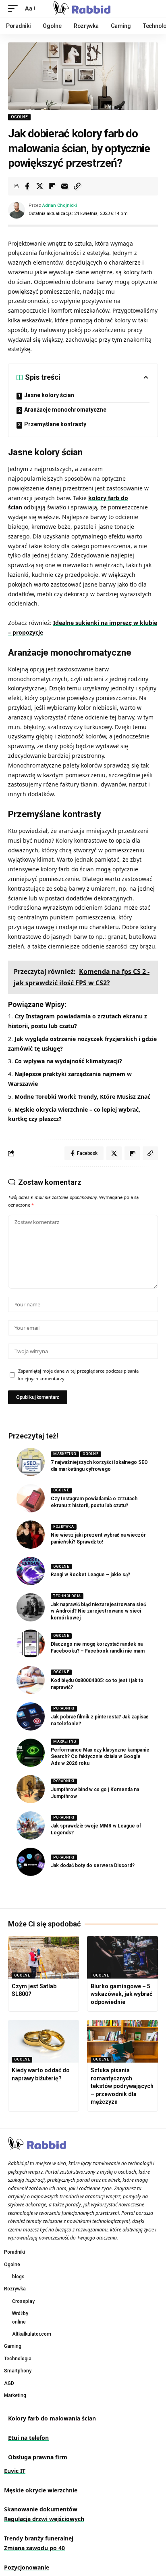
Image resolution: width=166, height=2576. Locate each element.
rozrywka (63, 1527)
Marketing (65, 1454)
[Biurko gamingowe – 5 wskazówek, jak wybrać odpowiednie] (122, 1957)
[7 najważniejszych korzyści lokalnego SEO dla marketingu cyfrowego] (31, 1462)
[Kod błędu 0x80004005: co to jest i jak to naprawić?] (31, 1680)
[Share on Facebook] (27, 186)
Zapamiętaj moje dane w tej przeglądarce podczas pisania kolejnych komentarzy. (78, 1375)
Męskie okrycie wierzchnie (41, 2490)
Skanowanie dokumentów (41, 2509)
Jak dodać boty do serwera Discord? (93, 1865)
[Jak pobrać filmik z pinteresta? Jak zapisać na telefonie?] (31, 1716)
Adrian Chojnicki (60, 205)
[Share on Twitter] (39, 186)
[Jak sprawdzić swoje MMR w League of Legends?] (31, 1825)
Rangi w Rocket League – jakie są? (90, 1575)
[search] (152, 9)
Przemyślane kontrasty (55, 424)
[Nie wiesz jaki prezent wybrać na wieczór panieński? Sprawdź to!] (31, 1535)
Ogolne (19, 117)
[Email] (64, 186)
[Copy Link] (77, 186)
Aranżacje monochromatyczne (65, 410)
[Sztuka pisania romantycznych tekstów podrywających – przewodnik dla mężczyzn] (122, 2041)
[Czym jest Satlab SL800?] (44, 1957)
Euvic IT (15, 2471)
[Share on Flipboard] (52, 186)
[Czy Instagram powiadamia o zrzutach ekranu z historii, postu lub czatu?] (31, 1498)
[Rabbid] (83, 8)
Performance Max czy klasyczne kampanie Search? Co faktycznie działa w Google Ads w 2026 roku (100, 1757)
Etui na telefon (28, 2438)
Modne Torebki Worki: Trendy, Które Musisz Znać (82, 1097)
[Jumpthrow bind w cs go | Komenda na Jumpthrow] (31, 1789)
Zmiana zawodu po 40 (34, 2548)
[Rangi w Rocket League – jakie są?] (31, 1571)
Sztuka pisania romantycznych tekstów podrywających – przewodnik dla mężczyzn (122, 2086)
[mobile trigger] (15, 8)
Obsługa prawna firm (38, 2457)
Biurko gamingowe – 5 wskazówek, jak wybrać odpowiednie (121, 1994)
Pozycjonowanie (27, 2567)
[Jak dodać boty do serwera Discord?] (31, 1862)
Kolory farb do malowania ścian (52, 2418)
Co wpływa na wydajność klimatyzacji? (68, 1061)
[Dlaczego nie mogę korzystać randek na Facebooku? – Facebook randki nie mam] (31, 1644)
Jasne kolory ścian (49, 395)
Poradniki (64, 1708)
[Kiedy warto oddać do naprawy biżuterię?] (44, 2041)
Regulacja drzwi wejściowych (44, 2519)
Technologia (67, 1596)
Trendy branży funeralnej (39, 2538)
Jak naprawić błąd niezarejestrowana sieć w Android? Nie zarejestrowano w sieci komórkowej (98, 1611)
